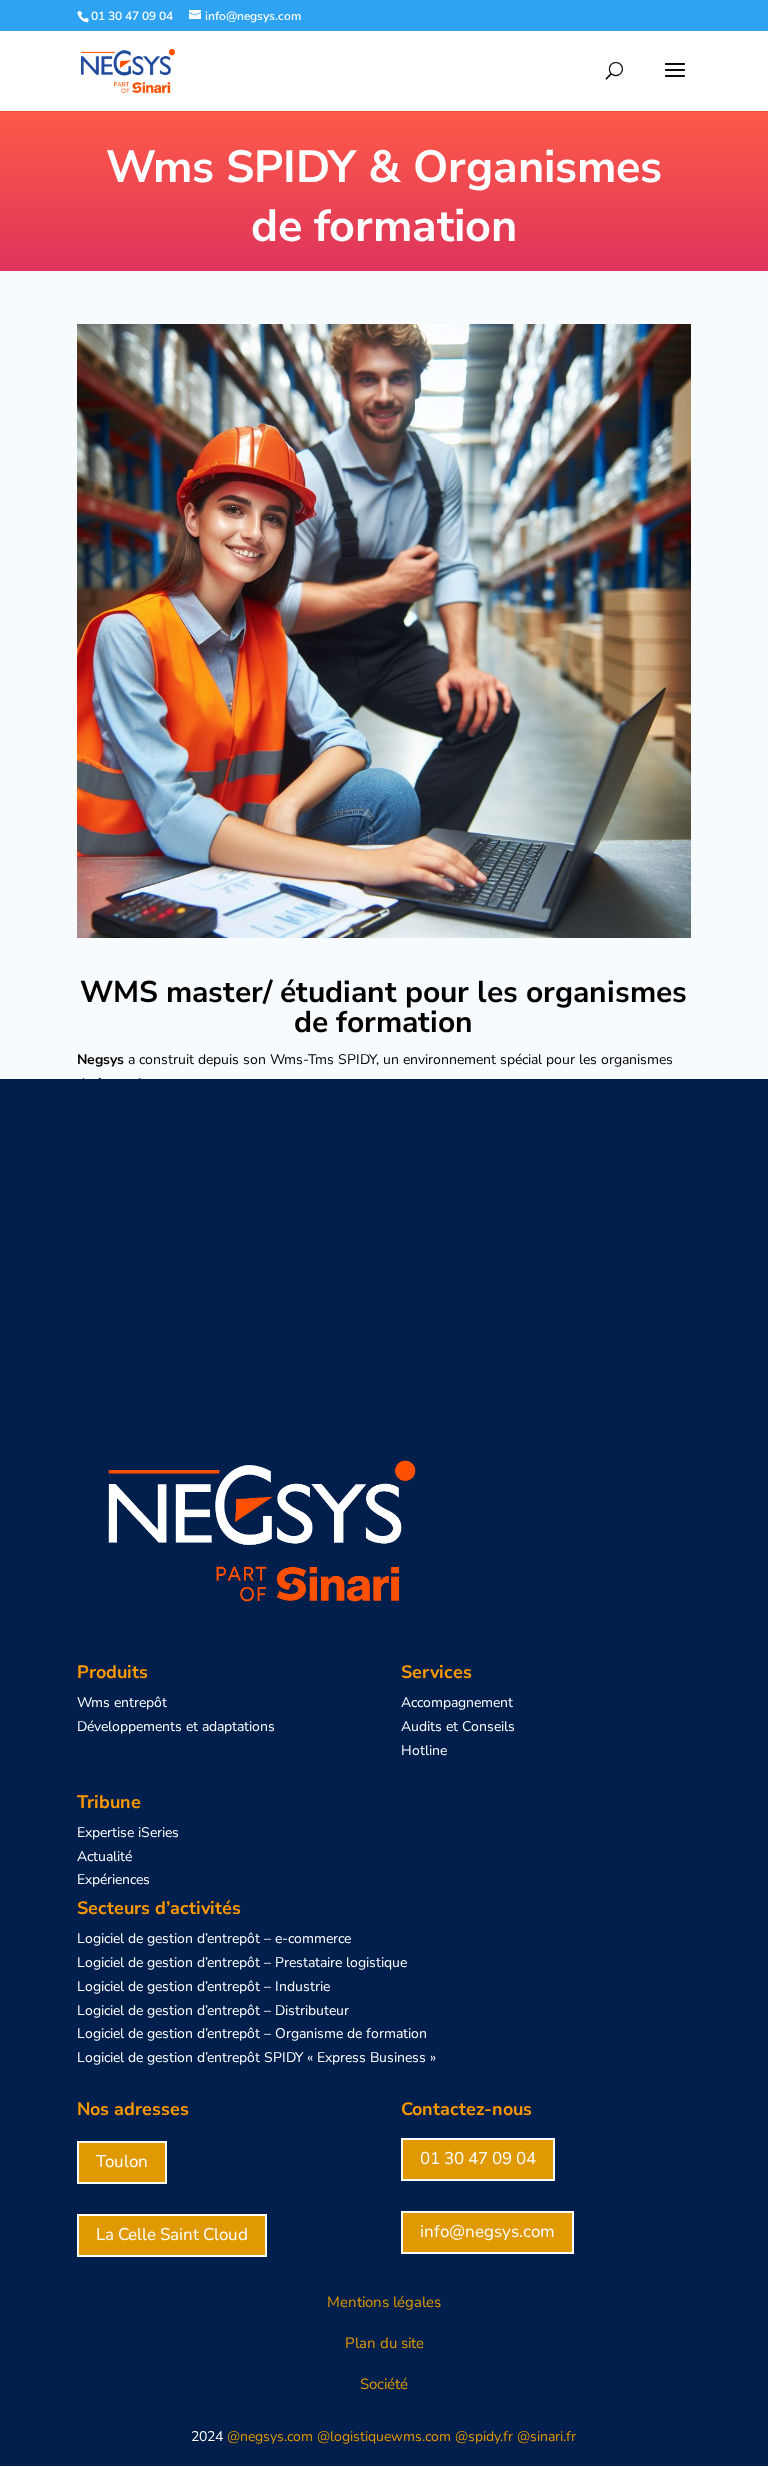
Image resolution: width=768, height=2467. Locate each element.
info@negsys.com (487, 2231)
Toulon (122, 2161)
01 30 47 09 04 (478, 2158)
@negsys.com (268, 2436)
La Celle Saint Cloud (172, 2234)
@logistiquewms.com (384, 2436)
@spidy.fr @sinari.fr (515, 2436)
